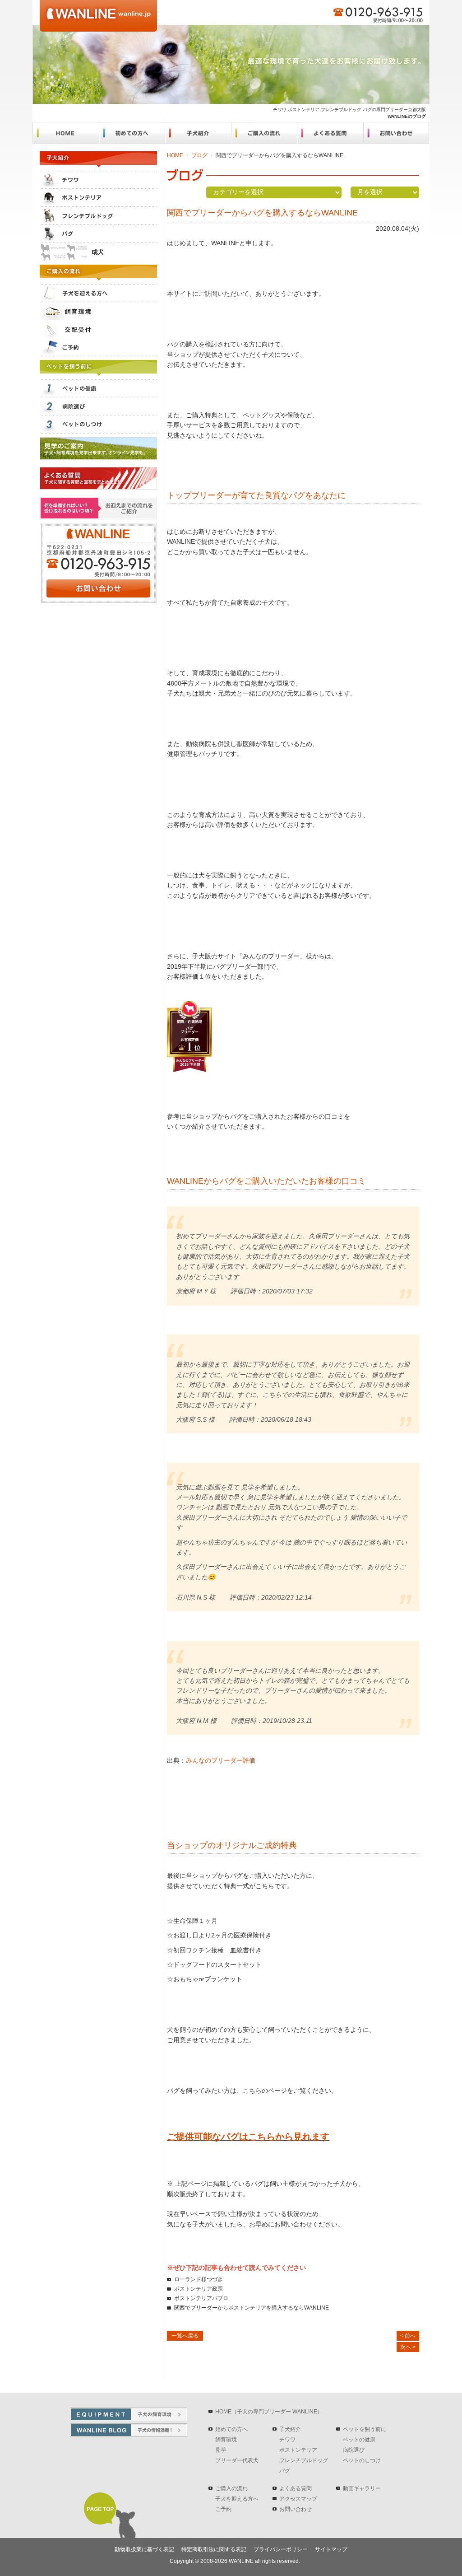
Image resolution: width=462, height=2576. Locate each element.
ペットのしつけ (362, 2460)
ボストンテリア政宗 (199, 2289)
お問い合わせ (296, 2509)
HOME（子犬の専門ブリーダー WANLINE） (269, 2412)
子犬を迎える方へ (237, 2499)
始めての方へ (231, 2429)
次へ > (408, 2347)
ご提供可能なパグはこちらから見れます (248, 2137)
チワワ (287, 2440)
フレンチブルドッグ (304, 2460)
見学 (221, 2450)
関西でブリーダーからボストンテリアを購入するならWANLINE (252, 2308)
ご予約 (223, 2509)
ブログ (199, 155)
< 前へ (408, 2336)
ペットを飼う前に (365, 2429)
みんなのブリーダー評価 (221, 1760)
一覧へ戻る (185, 2336)
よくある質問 (296, 2488)
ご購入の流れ (231, 2488)
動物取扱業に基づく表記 (144, 2549)
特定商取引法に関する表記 (214, 2549)
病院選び (354, 2450)
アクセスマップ (298, 2499)
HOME (175, 155)
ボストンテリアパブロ (201, 2298)
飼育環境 (226, 2440)
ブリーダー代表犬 (237, 2460)
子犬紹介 (290, 2429)
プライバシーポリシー (281, 2549)
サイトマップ (331, 2549)
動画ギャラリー (362, 2488)
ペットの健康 (359, 2440)
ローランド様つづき (199, 2279)
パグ (285, 2471)
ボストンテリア (298, 2450)
